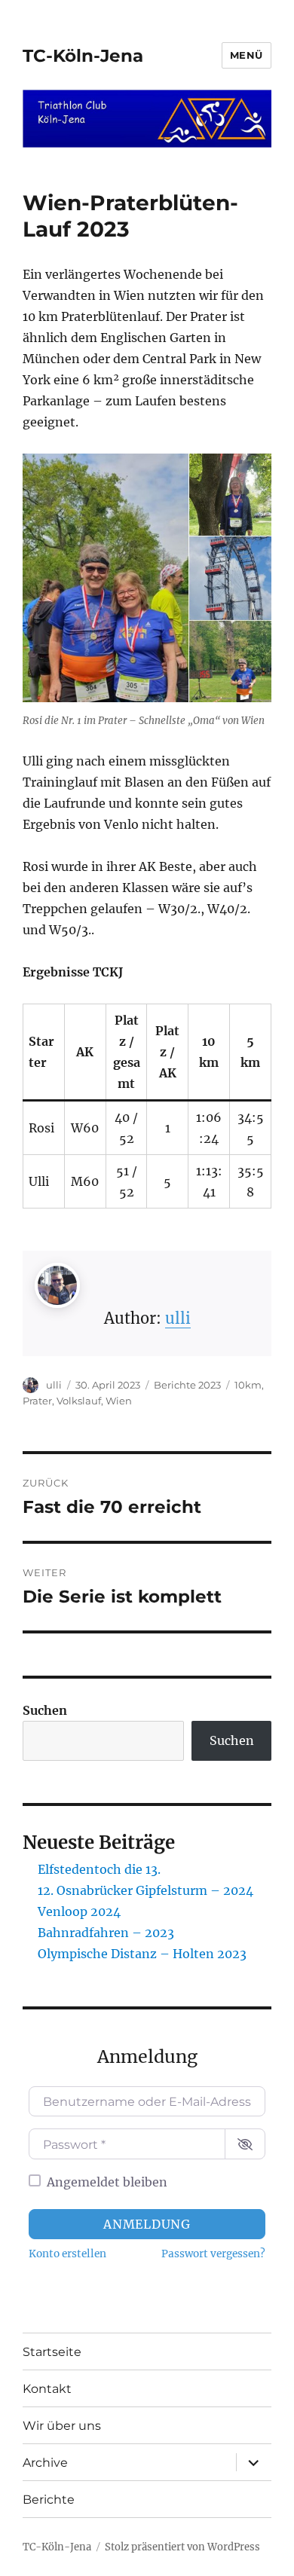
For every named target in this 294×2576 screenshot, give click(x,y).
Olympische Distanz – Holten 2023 (142, 1954)
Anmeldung (147, 2224)
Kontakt (47, 2389)
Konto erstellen (67, 2254)
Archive (45, 2463)
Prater (37, 1401)
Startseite (52, 2352)
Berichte (49, 2500)
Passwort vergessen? (213, 2254)
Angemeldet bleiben (107, 2182)
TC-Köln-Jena (83, 56)
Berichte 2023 (187, 1385)
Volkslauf (79, 1401)
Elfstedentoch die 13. (99, 1869)
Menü (247, 55)
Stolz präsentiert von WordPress (182, 2547)
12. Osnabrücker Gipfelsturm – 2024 (145, 1890)
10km (248, 1385)
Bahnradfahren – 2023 (106, 1933)
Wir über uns (62, 2426)
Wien (119, 1401)
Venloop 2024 (79, 1911)
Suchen (45, 1710)
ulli (178, 1318)
